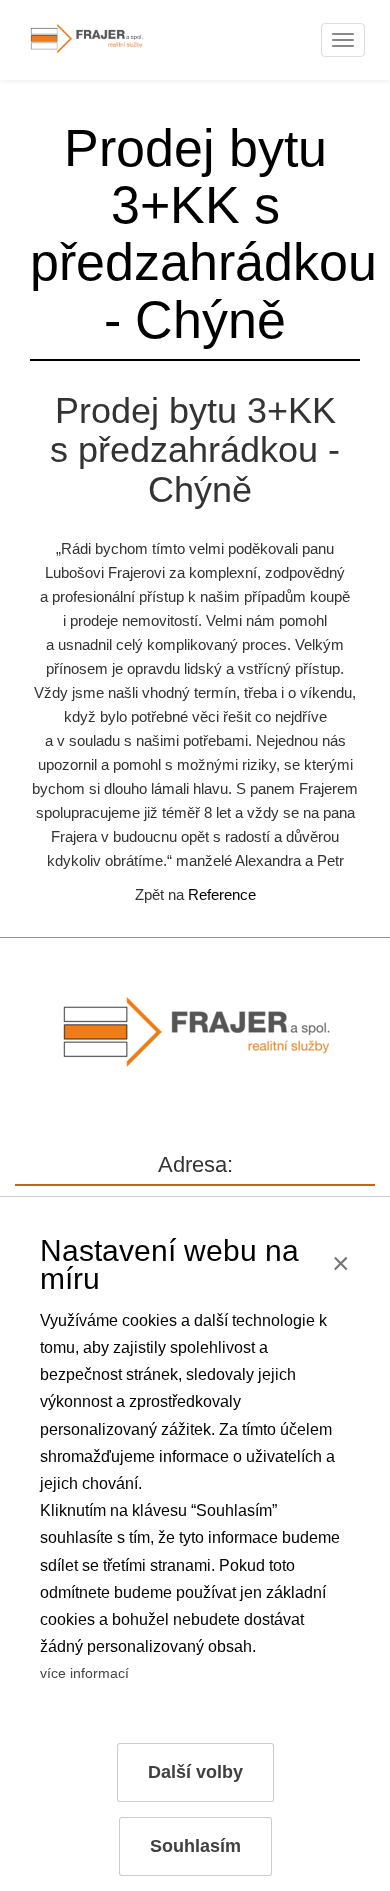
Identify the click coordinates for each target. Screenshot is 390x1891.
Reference (222, 894)
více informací (84, 1673)
